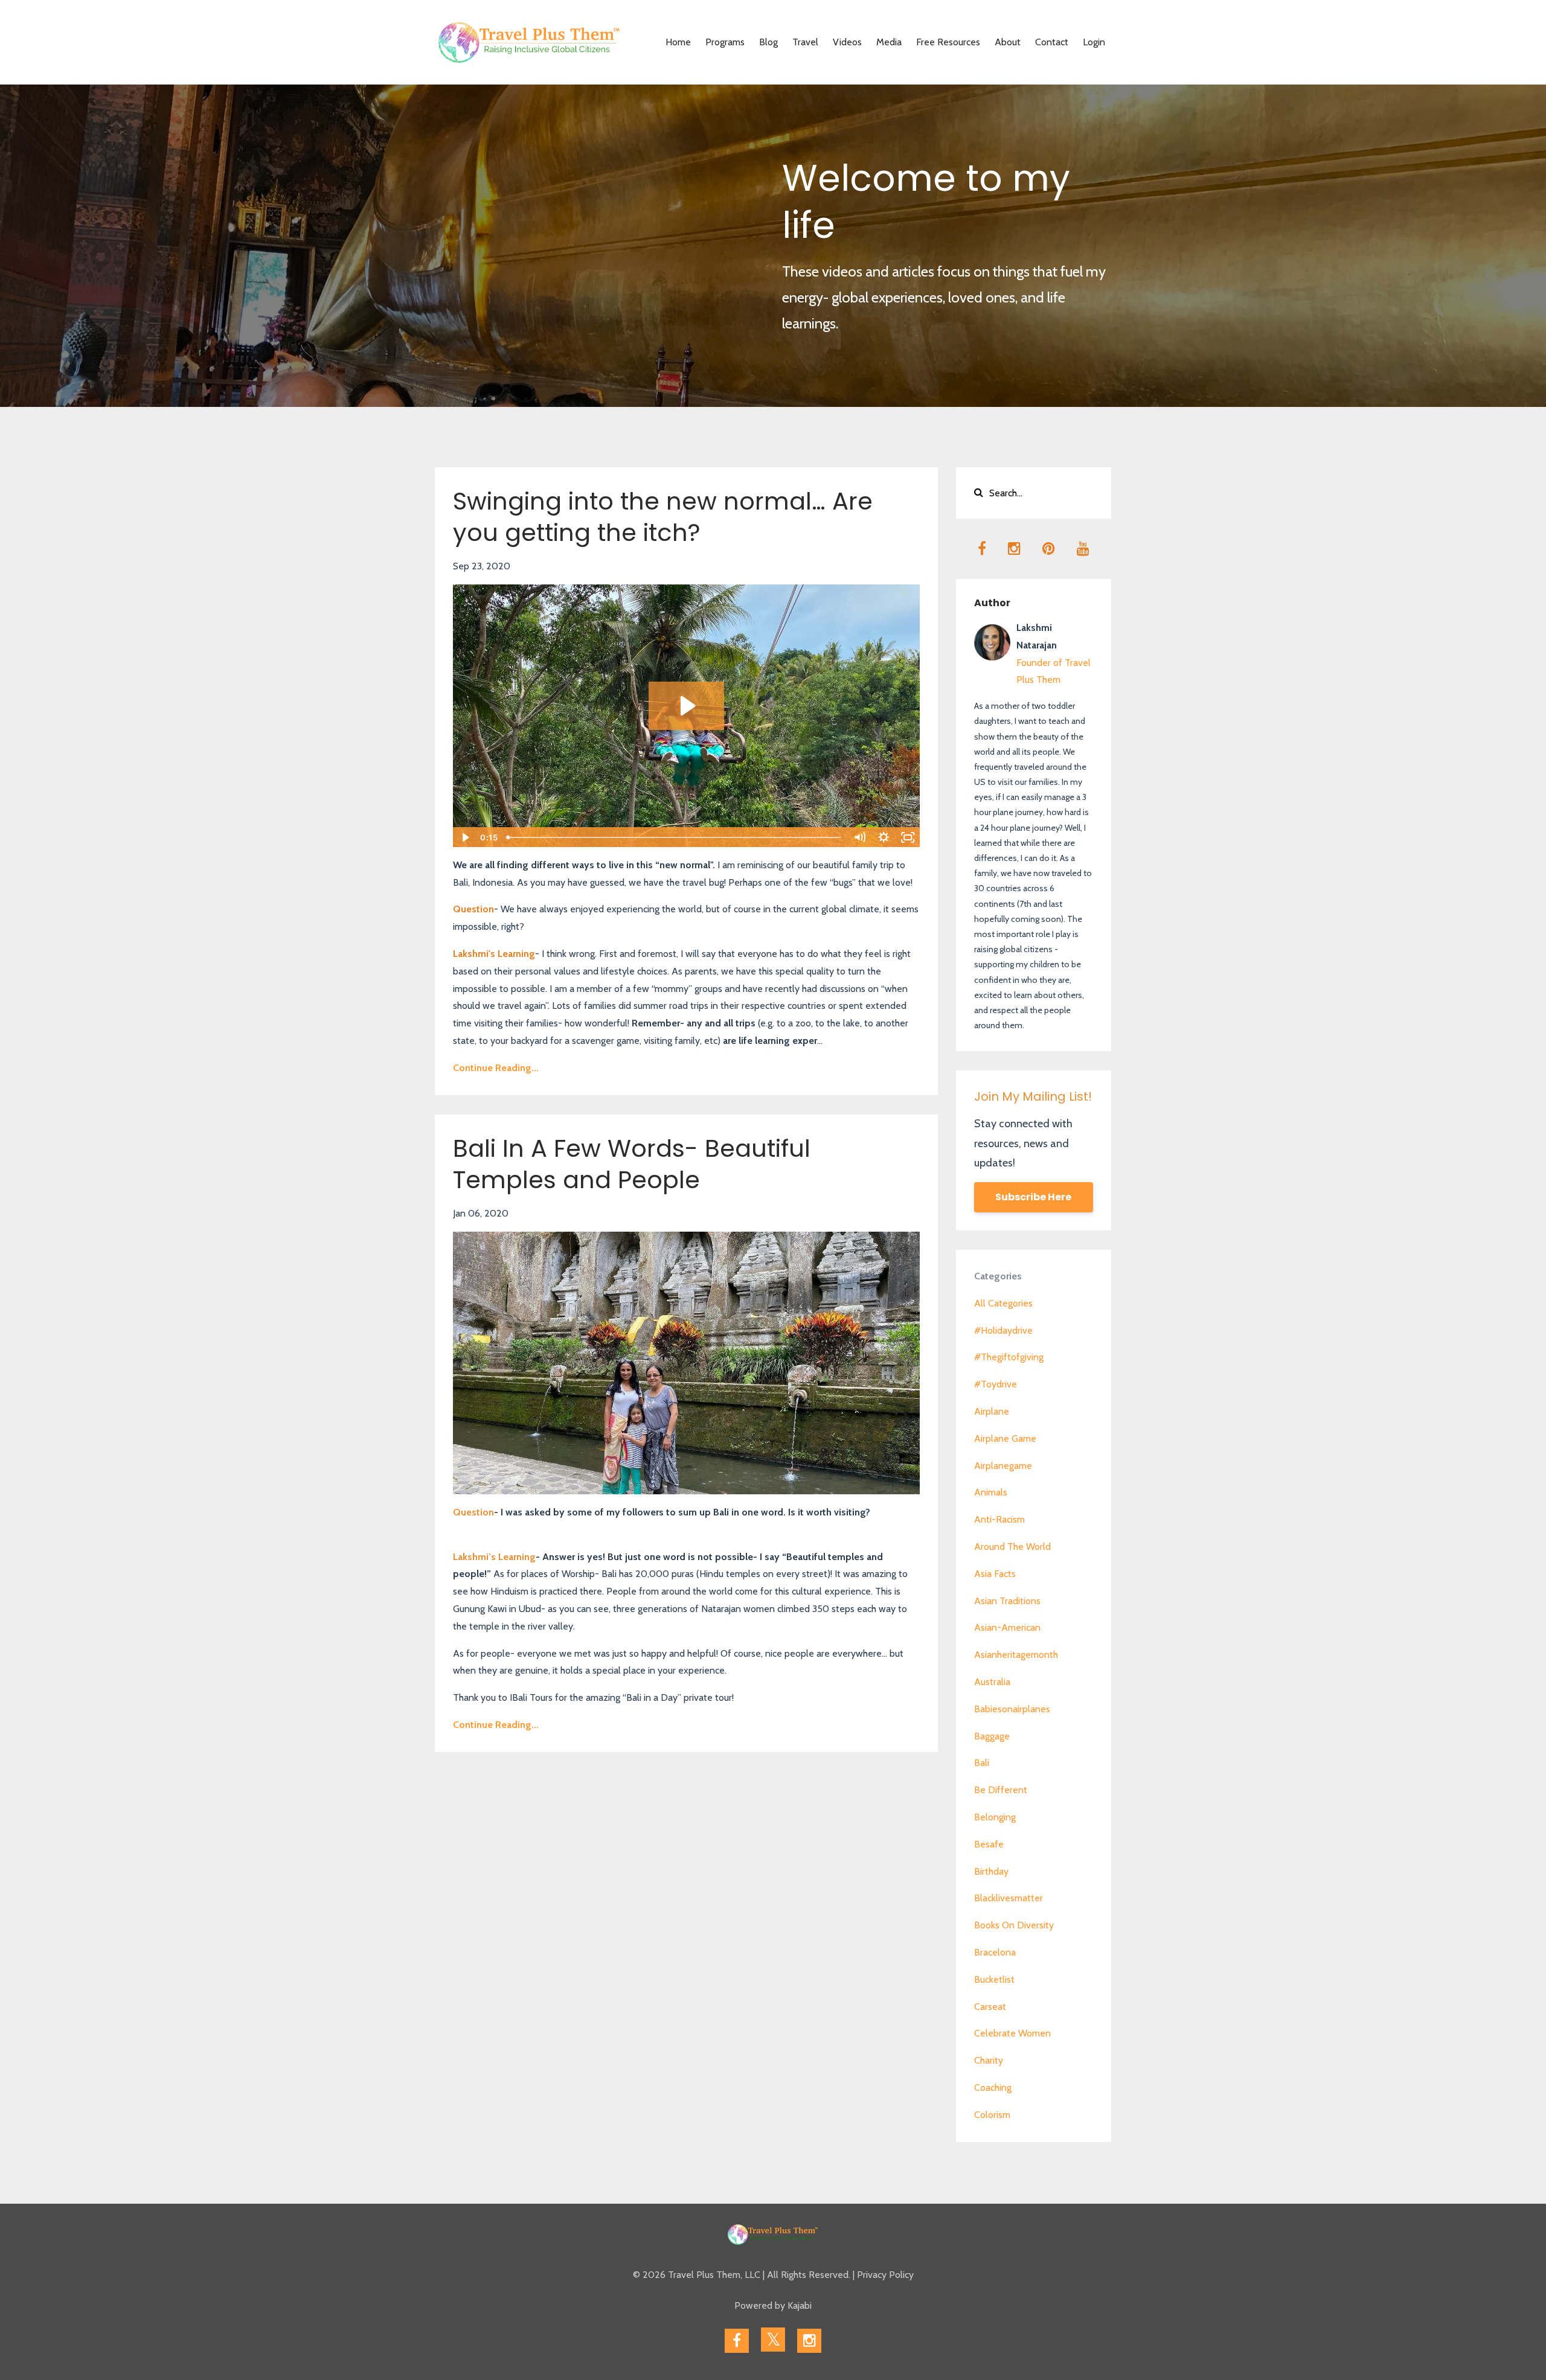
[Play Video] (464, 837)
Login (1094, 42)
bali (982, 1763)
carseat (990, 2007)
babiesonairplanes (1012, 1709)
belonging (995, 1817)
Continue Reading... (496, 1068)
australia (992, 1682)
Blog (768, 42)
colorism (992, 2115)
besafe (989, 1844)
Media (889, 42)
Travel (805, 42)
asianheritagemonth (1016, 1655)
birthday (991, 1871)
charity (989, 2060)
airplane (992, 1411)
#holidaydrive (1003, 1330)
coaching (993, 2087)
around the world (1012, 1547)
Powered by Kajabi (773, 2305)
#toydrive (996, 1384)
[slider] (675, 837)
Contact (1052, 42)
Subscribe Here (1033, 1197)
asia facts (995, 1574)
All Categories (1003, 1303)
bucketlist (994, 1979)
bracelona (995, 1952)
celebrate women (1012, 2033)
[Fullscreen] (908, 837)
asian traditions (1007, 1601)
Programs (725, 42)
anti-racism (999, 1519)
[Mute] (860, 837)
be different (1001, 1790)
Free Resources (948, 42)
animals (991, 1492)
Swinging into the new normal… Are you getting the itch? (663, 517)
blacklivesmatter (1009, 1898)
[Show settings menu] (884, 837)
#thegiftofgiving (1009, 1357)
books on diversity (1014, 1925)
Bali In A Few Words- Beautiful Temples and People (632, 1164)
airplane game (1005, 1438)
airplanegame (1003, 1466)
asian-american (1007, 1627)
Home (678, 42)
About (1008, 42)
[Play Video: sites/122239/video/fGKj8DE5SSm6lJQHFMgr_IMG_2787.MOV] (686, 706)
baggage (992, 1736)
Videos (847, 42)
